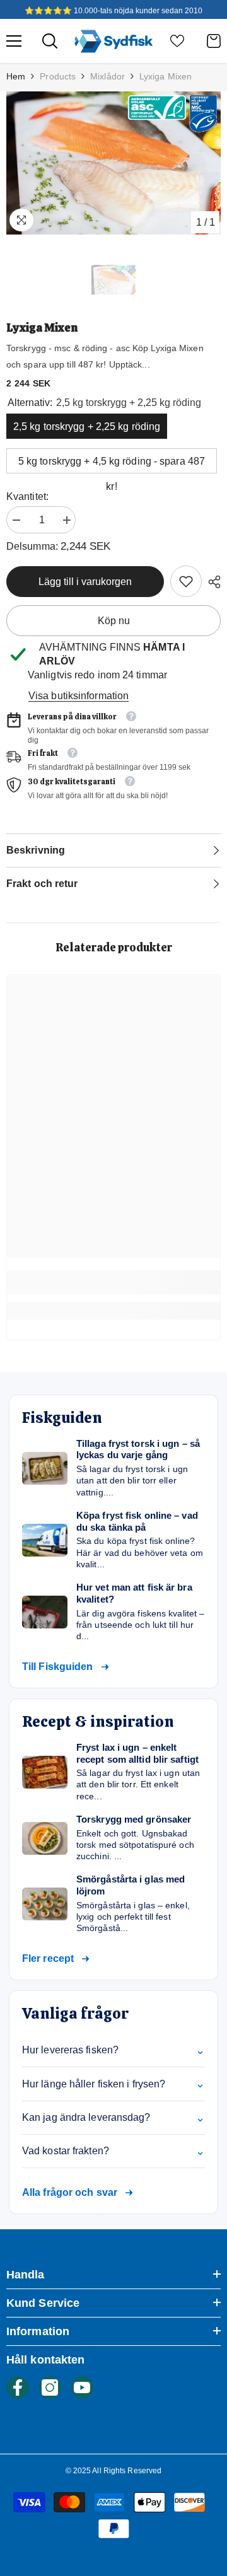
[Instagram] (50, 2387)
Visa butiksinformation (79, 696)
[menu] (14, 41)
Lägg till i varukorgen (85, 582)
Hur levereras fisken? (113, 2050)
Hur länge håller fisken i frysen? (113, 2084)
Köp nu (114, 621)
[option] (113, 163)
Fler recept (48, 1958)
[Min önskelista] (177, 41)
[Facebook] (18, 2387)
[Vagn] (214, 41)
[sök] (50, 41)
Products (58, 76)
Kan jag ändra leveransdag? (113, 2118)
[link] (186, 581)
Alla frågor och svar (70, 2192)
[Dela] (211, 582)
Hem (16, 76)
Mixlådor (108, 76)
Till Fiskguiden (58, 1667)
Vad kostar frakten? (113, 2151)
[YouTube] (82, 2387)
